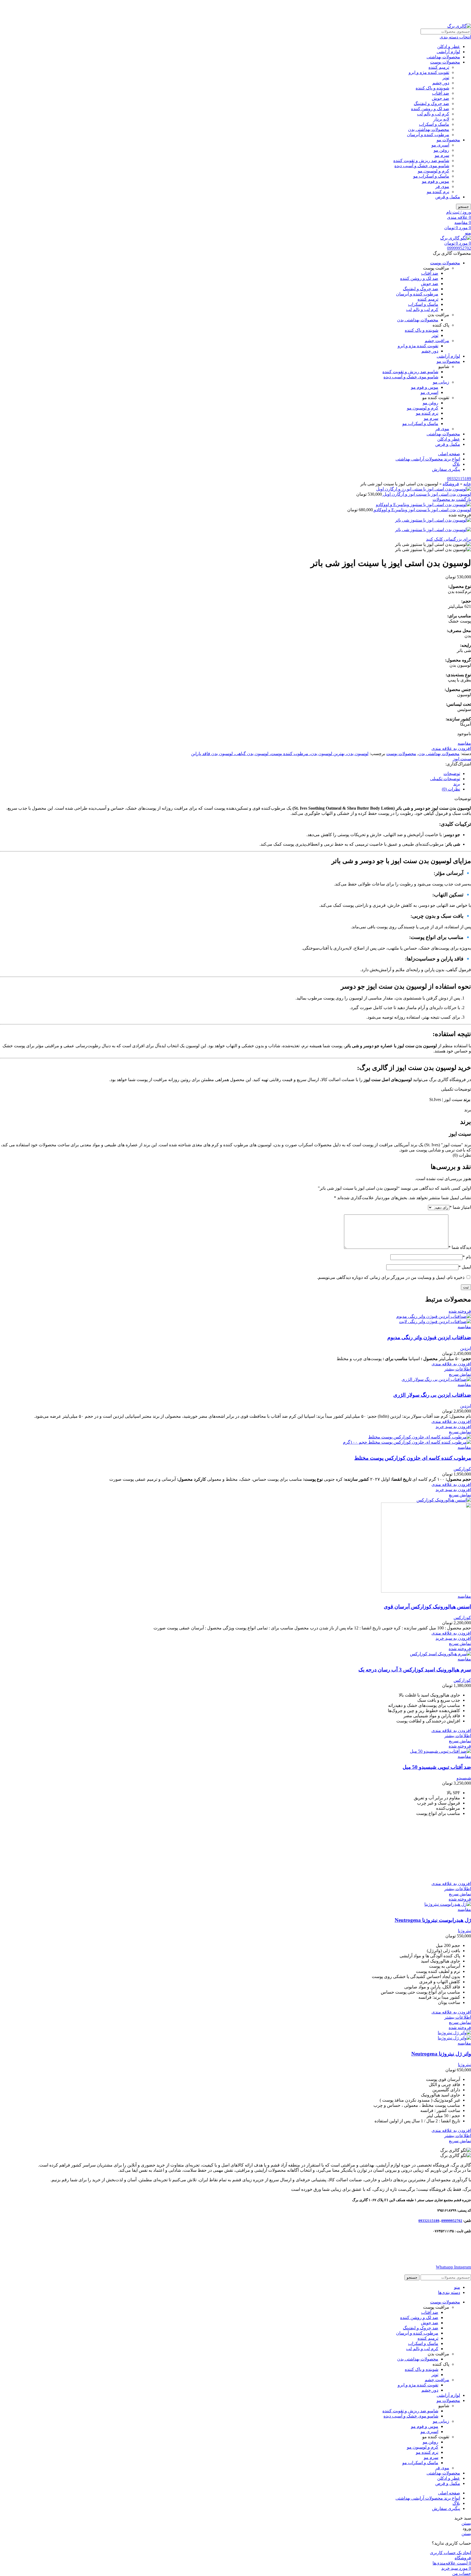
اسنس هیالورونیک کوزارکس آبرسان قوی (427, 1607)
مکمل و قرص (448, 197)
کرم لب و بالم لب (433, 114)
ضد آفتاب (441, 93)
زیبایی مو (441, 382)
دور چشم (441, 83)
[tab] (230, 774)
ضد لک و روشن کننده (430, 109)
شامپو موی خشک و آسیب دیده (422, 166)
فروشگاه (451, 484)
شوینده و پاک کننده (432, 88)
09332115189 (459, 479)
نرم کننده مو (438, 192)
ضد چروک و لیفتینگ (431, 104)
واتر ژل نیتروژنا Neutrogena (441, 2054)
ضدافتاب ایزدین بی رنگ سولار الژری (432, 1395)
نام (467, 1257)
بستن (466, 2523)
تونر (446, 78)
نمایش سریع (460, 1374)
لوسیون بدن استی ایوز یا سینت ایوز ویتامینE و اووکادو (422, 510)
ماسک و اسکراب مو (431, 176)
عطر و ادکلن (449, 47)
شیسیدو (464, 1778)
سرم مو (442, 155)
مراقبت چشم (437, 341)
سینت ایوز (462, 759)
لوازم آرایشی (448, 52)
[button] (453, 1427)
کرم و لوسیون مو (434, 171)
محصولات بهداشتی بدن (429, 129)
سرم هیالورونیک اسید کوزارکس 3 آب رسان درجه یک (415, 1670)
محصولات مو (448, 140)
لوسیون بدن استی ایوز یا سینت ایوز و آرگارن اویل (426, 494)
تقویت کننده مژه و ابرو (429, 72)
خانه (467, 484)
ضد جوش (440, 98)
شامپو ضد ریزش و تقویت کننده (421, 161)
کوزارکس (462, 1469)
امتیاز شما (460, 1207)
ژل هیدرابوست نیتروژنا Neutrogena (433, 1920)
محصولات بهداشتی (443, 57)
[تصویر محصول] (435, 1322)
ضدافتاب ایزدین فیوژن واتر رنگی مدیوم (429, 1337)
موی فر (442, 186)
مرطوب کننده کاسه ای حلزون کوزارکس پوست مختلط (413, 1458)
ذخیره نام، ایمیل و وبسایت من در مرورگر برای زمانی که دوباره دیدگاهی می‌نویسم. (391, 1277)
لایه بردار (441, 119)
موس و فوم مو (436, 181)
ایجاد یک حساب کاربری (450, 2553)
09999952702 (459, 248)
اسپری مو (440, 145)
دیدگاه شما (460, 1247)
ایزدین (466, 1348)
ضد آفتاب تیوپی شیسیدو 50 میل (437, 1767)
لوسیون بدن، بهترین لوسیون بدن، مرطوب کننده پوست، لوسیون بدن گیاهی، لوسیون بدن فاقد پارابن (280, 754)
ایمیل (465, 1267)
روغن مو (441, 150)
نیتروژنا (464, 1931)
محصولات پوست (445, 62)
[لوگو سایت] (459, 26)
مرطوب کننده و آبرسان (428, 135)
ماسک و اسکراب (434, 124)
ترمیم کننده (439, 67)
